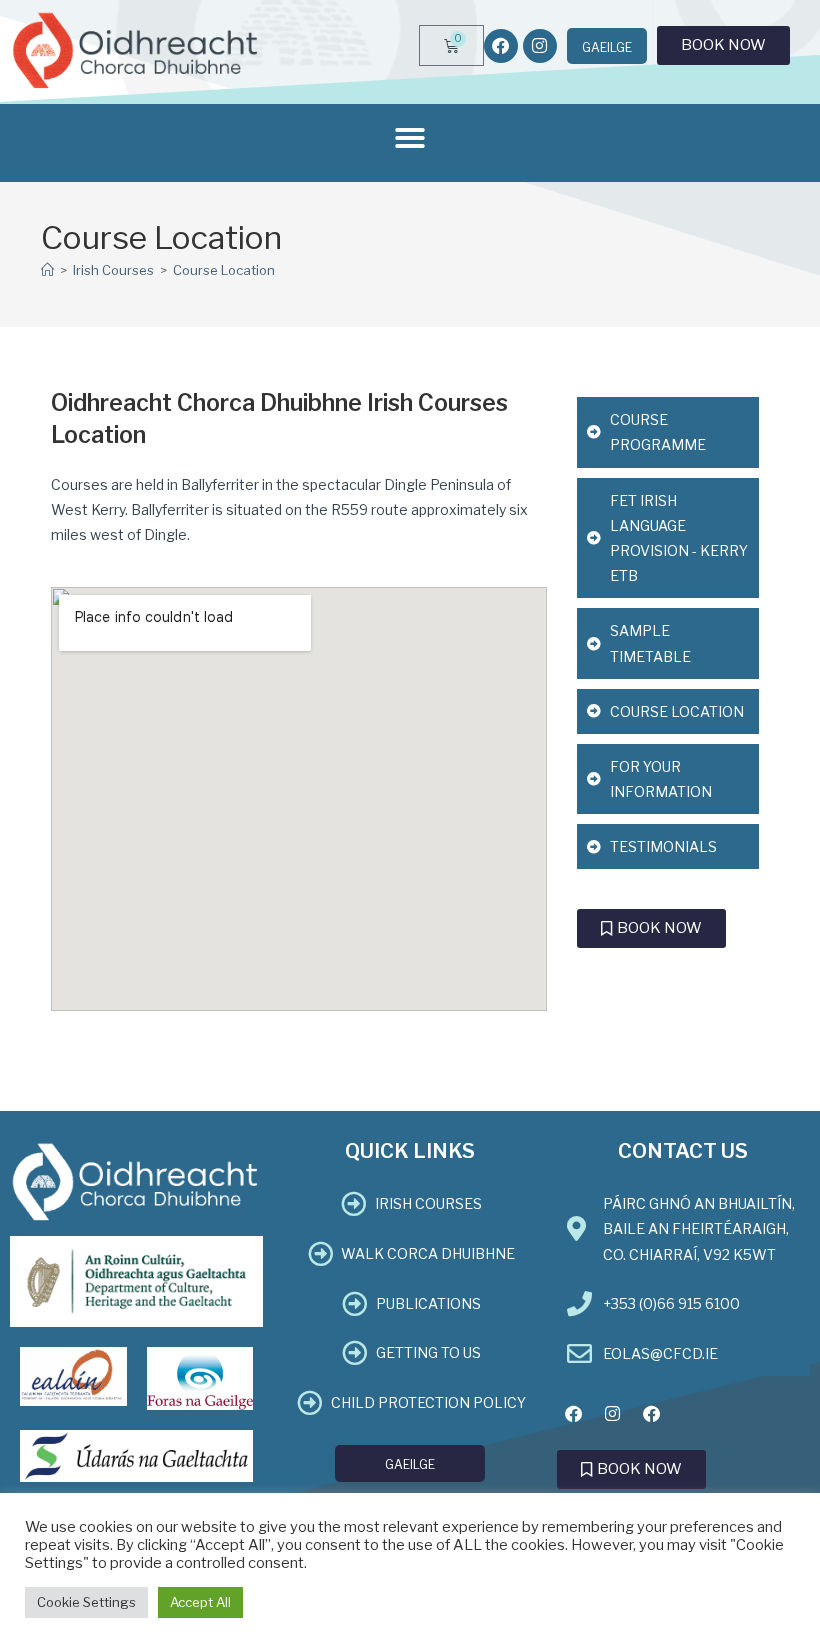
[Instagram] (540, 46)
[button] (410, 138)
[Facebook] (501, 46)
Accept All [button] (200, 1602)
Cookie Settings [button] (86, 1602)
